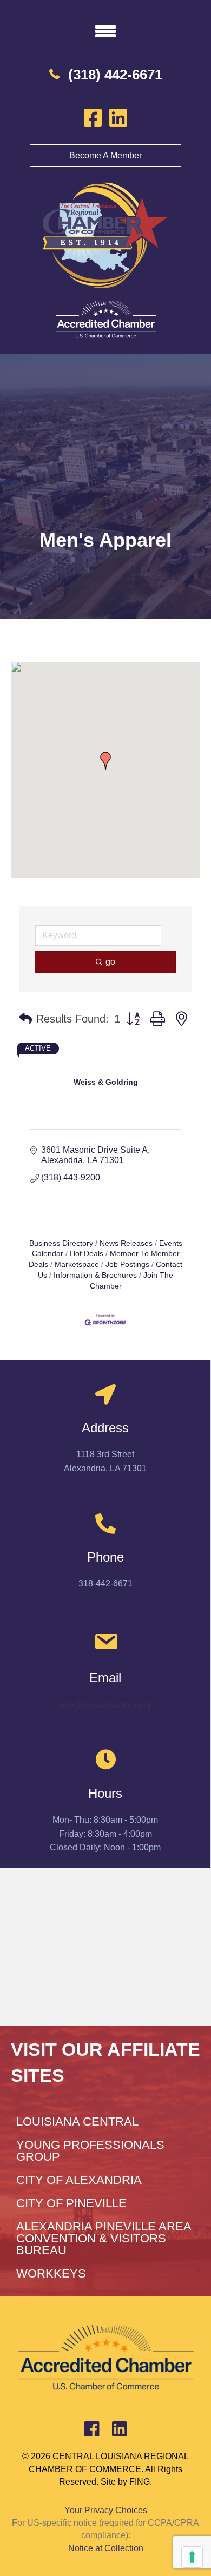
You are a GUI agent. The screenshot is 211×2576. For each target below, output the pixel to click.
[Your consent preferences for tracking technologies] (192, 2557)
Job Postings (127, 1264)
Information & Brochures (95, 1275)
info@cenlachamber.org (105, 1705)
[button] (105, 761)
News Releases (126, 1243)
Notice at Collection (106, 2548)
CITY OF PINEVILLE (71, 2203)
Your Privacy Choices (106, 2510)
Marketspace (77, 1264)
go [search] (110, 962)
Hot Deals (87, 1254)
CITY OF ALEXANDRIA (79, 2180)
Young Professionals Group (90, 2151)
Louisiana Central (77, 2122)
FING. (141, 2482)
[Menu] (105, 31)
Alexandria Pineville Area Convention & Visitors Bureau (104, 2238)
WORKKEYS (51, 2273)
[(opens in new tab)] (105, 319)
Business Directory (61, 1243)
